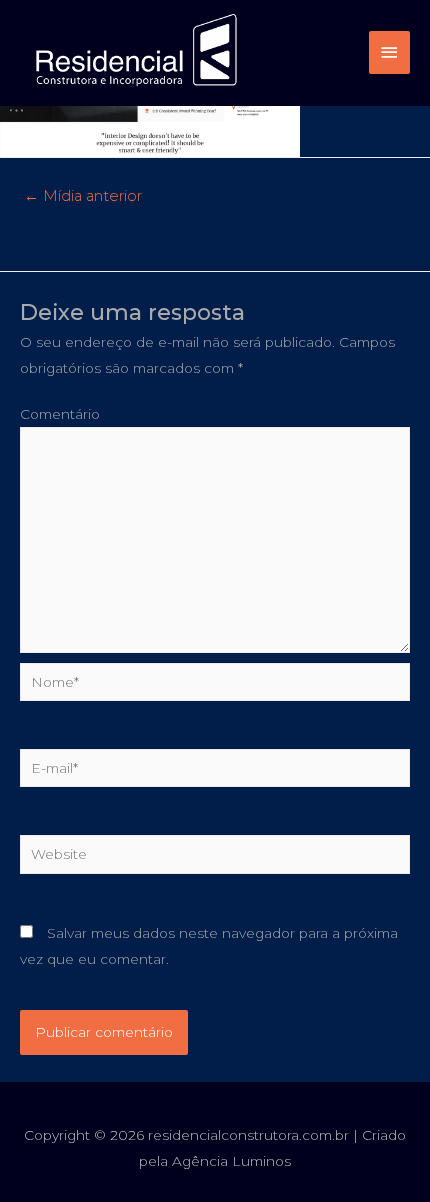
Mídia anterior (83, 196)
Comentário (60, 414)
